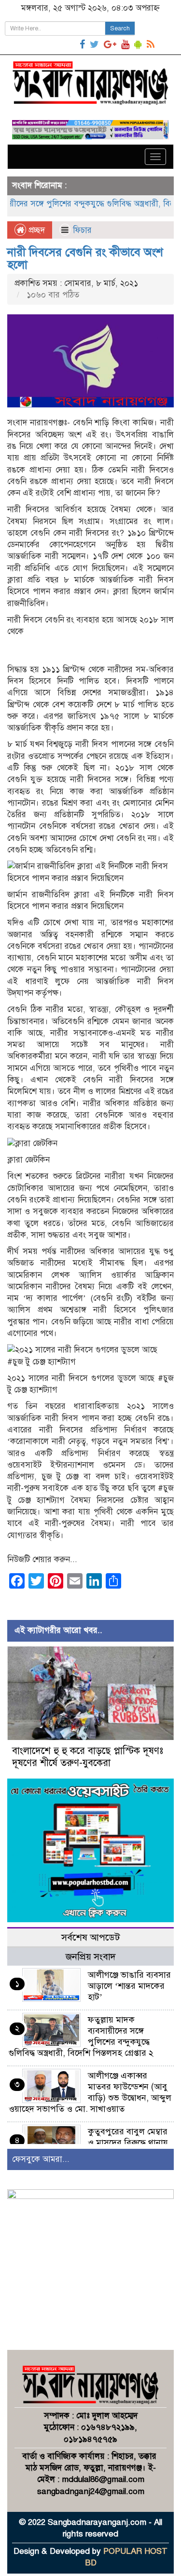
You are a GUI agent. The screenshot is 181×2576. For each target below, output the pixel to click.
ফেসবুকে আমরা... (41, 2159)
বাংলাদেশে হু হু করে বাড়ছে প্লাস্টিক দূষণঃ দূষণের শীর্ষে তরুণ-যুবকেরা (88, 1757)
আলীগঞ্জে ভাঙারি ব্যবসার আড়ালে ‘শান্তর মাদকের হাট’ (129, 1986)
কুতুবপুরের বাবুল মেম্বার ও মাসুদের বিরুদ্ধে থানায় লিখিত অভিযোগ (128, 2143)
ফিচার (82, 230)
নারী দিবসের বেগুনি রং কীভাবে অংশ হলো (85, 258)
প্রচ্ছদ (35, 230)
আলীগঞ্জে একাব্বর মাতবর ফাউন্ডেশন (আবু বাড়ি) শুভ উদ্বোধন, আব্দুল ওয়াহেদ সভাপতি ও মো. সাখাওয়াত (90, 2092)
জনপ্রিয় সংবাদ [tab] (91, 1957)
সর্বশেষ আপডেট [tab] (90, 1937)
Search (120, 28)
